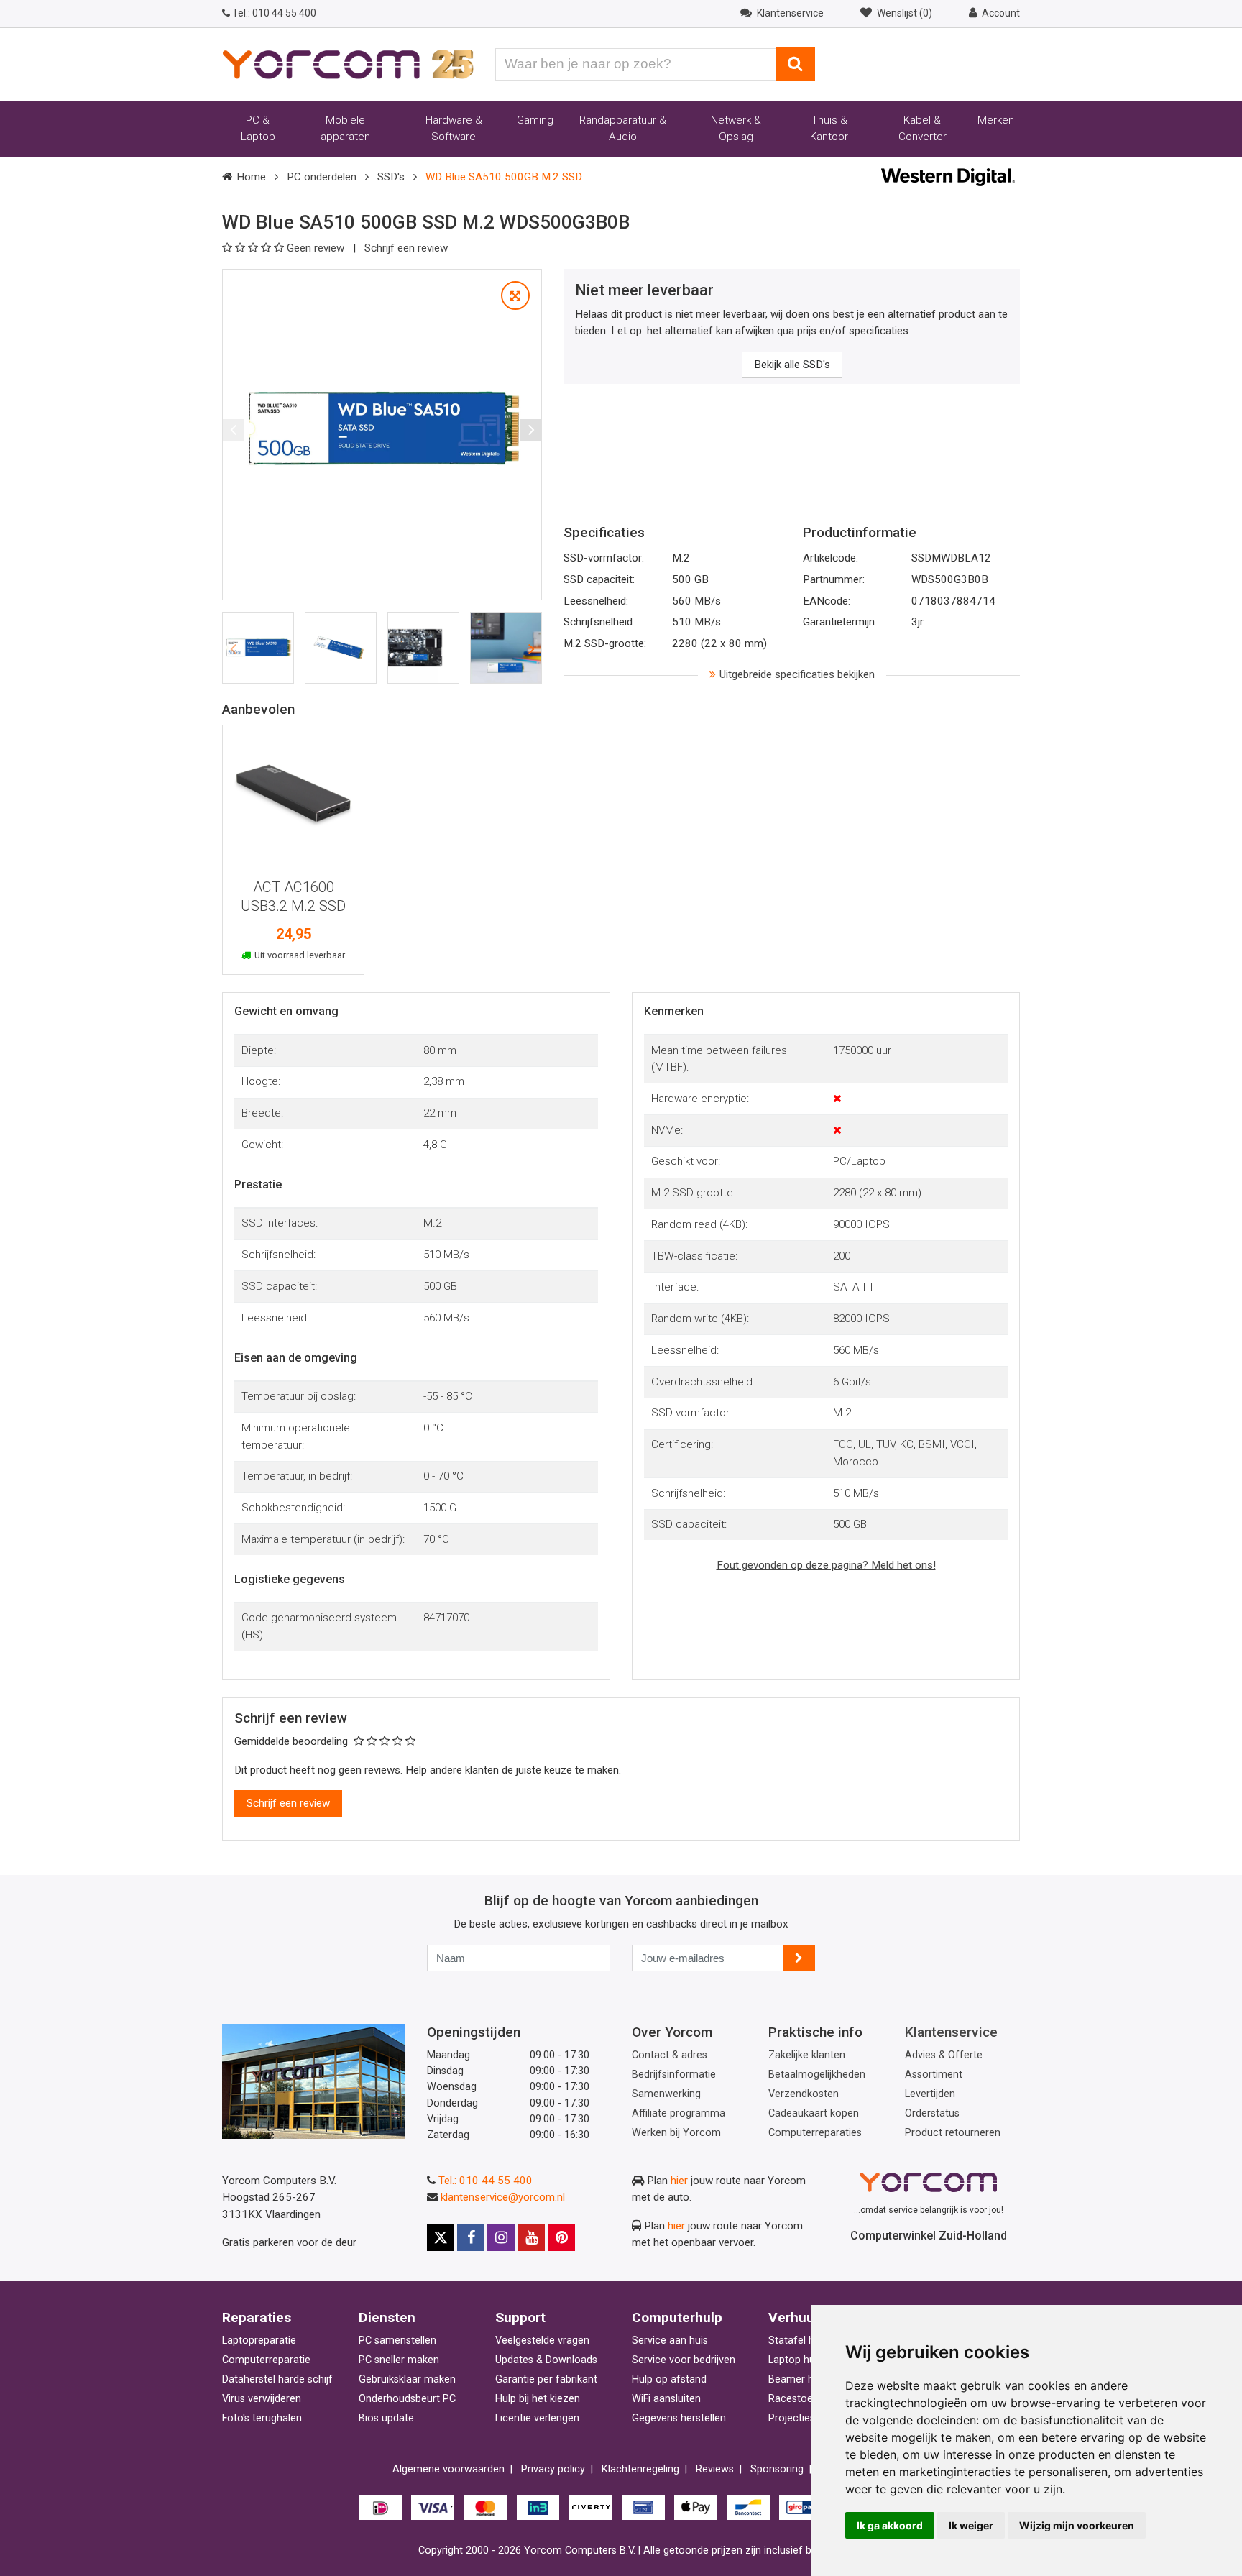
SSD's (391, 177)
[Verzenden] (799, 1958)
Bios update (386, 2418)
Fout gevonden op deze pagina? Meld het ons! (826, 1565)
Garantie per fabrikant (546, 2379)
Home (251, 177)
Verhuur (794, 2318)
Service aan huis (670, 2341)
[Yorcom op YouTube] (531, 2237)
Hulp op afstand (669, 2379)
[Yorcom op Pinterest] (561, 2237)
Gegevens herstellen (679, 2418)
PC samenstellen (397, 2341)
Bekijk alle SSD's (792, 365)
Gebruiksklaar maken (407, 2379)
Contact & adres (670, 2055)
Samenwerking (666, 2094)
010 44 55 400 (274, 13)
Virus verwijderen (262, 2399)
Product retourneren (953, 2133)
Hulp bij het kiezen (538, 2399)
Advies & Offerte (944, 2055)
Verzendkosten (804, 2094)
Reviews (715, 2469)
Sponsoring (777, 2469)
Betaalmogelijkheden (817, 2075)
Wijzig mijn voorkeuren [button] (1077, 2525)
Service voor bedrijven (684, 2360)
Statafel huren (802, 2341)
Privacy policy (553, 2469)
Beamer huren (801, 2379)
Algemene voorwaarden (448, 2469)
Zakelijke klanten (807, 2055)
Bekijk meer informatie (293, 800)
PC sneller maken (399, 2360)
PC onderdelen (322, 177)
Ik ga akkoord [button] (890, 2525)
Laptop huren (799, 2360)
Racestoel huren (806, 2399)
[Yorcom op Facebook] (471, 2237)
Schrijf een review (406, 248)
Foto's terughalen (262, 2418)
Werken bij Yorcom (676, 2133)
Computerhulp (677, 2318)
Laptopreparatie (259, 2341)
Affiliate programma (678, 2113)
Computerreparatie (266, 2360)
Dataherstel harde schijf (277, 2379)
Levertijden (930, 2094)
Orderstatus (932, 2113)
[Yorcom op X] (441, 2237)
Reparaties (257, 2318)
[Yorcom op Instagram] (501, 2237)
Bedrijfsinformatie (674, 2075)
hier (679, 2181)
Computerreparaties (815, 2133)
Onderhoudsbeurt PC (407, 2399)
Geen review (317, 248)
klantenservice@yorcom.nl (503, 2197)
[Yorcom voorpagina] (348, 63)
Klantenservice (951, 2032)
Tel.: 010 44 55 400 (486, 2181)
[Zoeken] (795, 64)
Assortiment (934, 2075)
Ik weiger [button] (971, 2525)
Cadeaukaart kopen (814, 2113)
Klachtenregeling (640, 2469)
